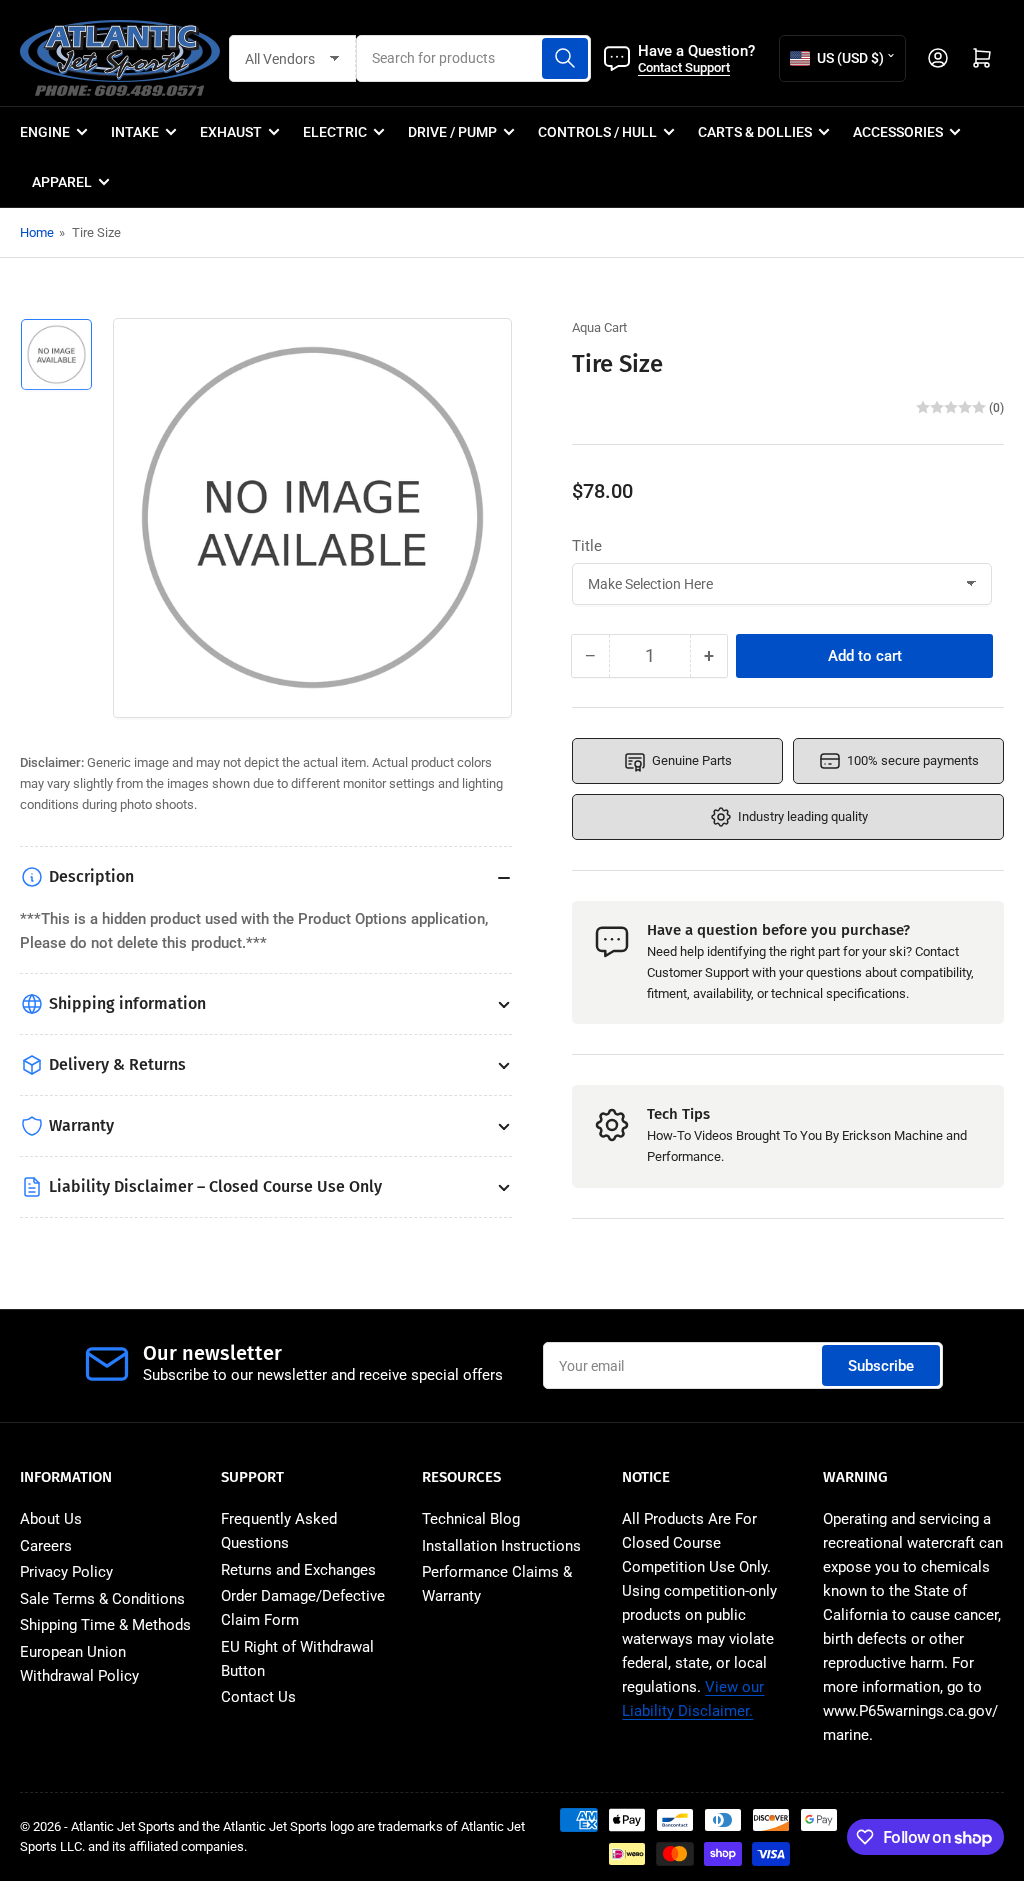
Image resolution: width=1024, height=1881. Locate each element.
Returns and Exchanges (298, 1570)
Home (37, 232)
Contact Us (258, 1697)
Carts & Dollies (755, 132)
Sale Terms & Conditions (102, 1599)
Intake (135, 132)
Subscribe (881, 1366)
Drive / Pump (452, 132)
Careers (46, 1546)
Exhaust (231, 132)
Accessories (898, 132)
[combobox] (474, 58)
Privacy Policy (66, 1572)
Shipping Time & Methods (105, 1625)
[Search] (565, 58)
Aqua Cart (599, 327)
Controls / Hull (597, 132)
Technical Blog (471, 1519)
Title (587, 546)
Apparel (62, 182)
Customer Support (698, 972)
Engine (45, 132)
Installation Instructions (501, 1546)
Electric (335, 132)
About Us (51, 1519)
